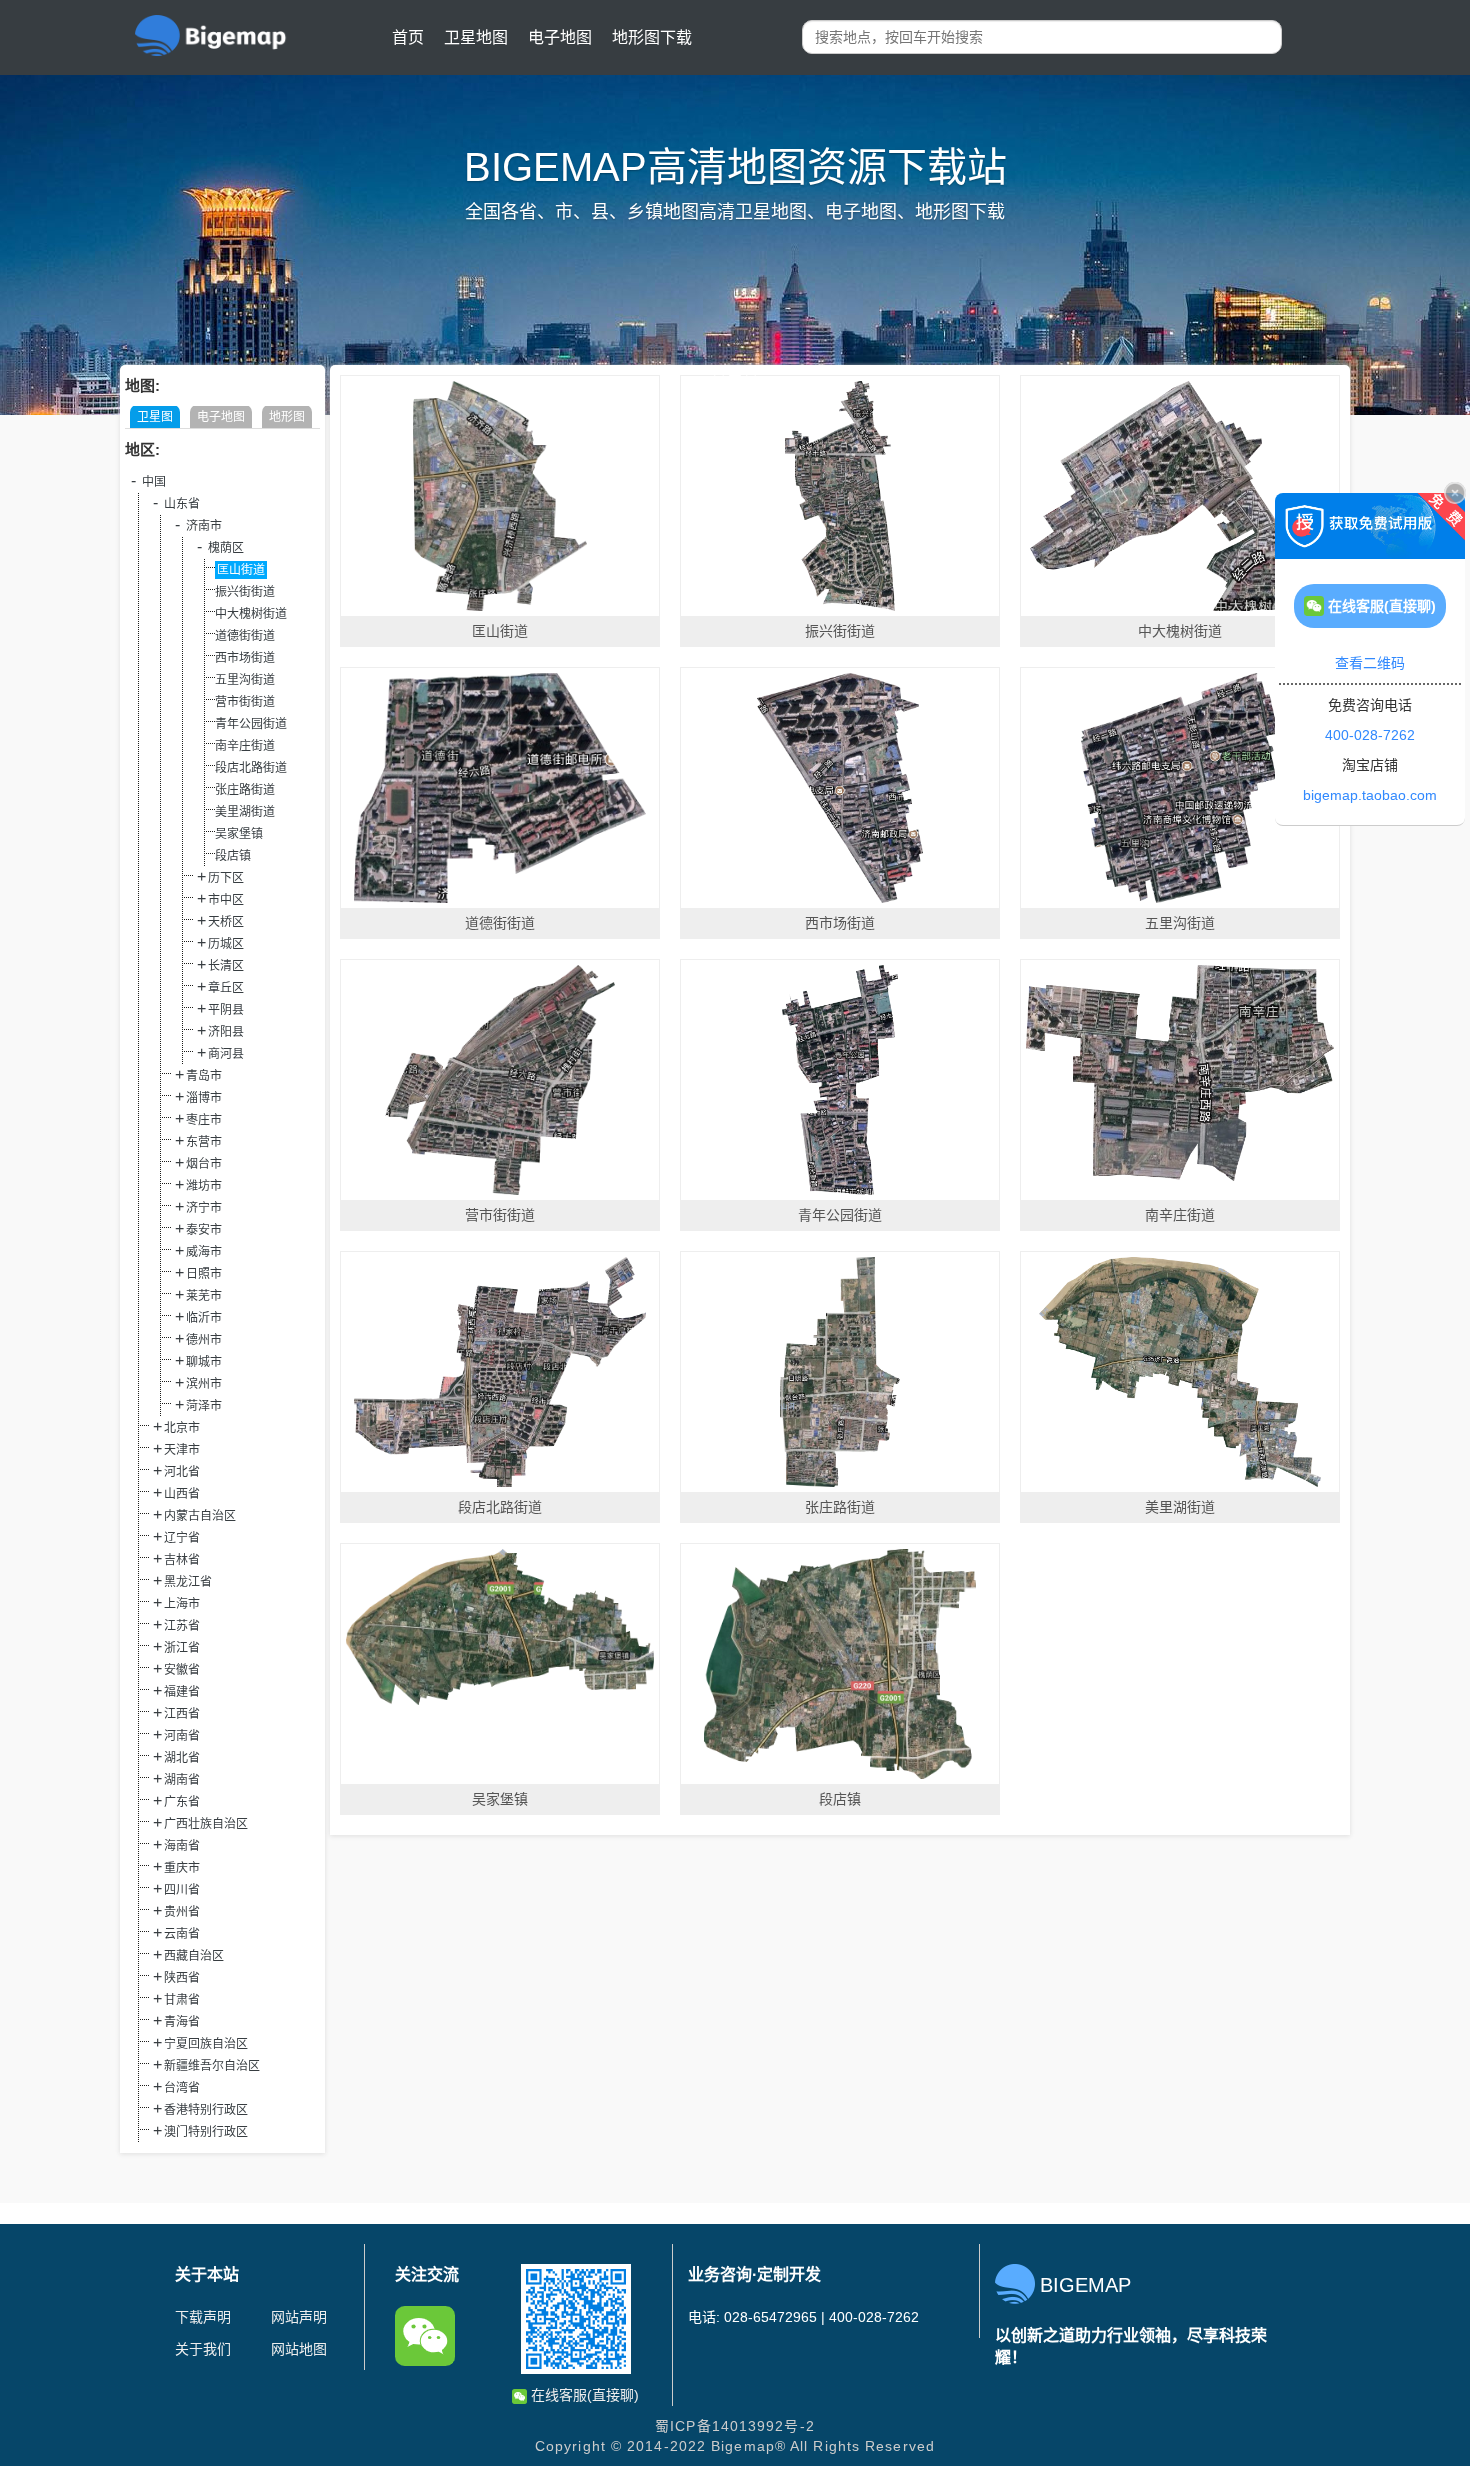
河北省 (182, 1472)
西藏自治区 (194, 1956)
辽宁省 (182, 1538)
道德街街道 (245, 636)
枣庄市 (204, 1120)
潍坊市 (204, 1186)
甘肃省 (182, 2000)
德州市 (204, 1340)
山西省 (182, 1494)
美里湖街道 (245, 812)
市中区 (226, 900)
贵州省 (182, 1912)
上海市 (182, 1604)
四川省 (182, 1890)
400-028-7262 (1370, 735)
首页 (408, 37)
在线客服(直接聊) (583, 2395)
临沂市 (204, 1318)
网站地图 (299, 2349)
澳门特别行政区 (206, 2132)
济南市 (204, 526)
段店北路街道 (251, 768)
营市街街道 (245, 702)
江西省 (182, 1714)
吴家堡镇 (239, 834)
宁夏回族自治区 (206, 2044)
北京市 (182, 1428)
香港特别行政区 (206, 2110)
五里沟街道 (245, 680)
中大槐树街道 (251, 614)
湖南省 (182, 1780)
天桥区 (226, 922)
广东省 (182, 1802)
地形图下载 (652, 37)
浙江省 (182, 1648)
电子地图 (560, 37)
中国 (154, 482)
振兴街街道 (245, 592)
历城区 (226, 944)
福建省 (182, 1692)
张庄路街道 (245, 790)
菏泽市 (204, 1406)
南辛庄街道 (245, 746)
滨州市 (204, 1384)
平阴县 (226, 1010)
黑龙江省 (188, 1582)
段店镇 (233, 856)
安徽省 (182, 1670)
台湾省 (182, 2088)
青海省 (182, 2022)
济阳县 (226, 1032)
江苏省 (182, 1626)
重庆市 (182, 1868)
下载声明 (203, 2317)
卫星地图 (476, 37)
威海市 (204, 1252)
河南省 (182, 1736)
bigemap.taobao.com (1370, 795)
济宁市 (204, 1208)
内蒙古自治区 (200, 1516)
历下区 (226, 878)
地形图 (287, 417)
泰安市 (204, 1230)
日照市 (204, 1274)
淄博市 (204, 1098)
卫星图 (155, 417)
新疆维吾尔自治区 (212, 2066)
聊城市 (204, 1362)
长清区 (226, 966)
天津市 (182, 1450)
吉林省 (182, 1560)
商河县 (226, 1054)
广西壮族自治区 (206, 1824)
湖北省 (182, 1758)
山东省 (182, 504)
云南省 (182, 1934)
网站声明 (299, 2317)
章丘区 (226, 988)
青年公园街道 (251, 724)
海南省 (182, 1846)
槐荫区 (226, 548)
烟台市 (204, 1164)
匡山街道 (241, 570)
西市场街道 (245, 658)
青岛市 (204, 1076)
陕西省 (182, 1978)
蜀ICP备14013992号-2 (735, 2426)
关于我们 (203, 2349)
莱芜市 (204, 1296)
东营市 (204, 1142)
